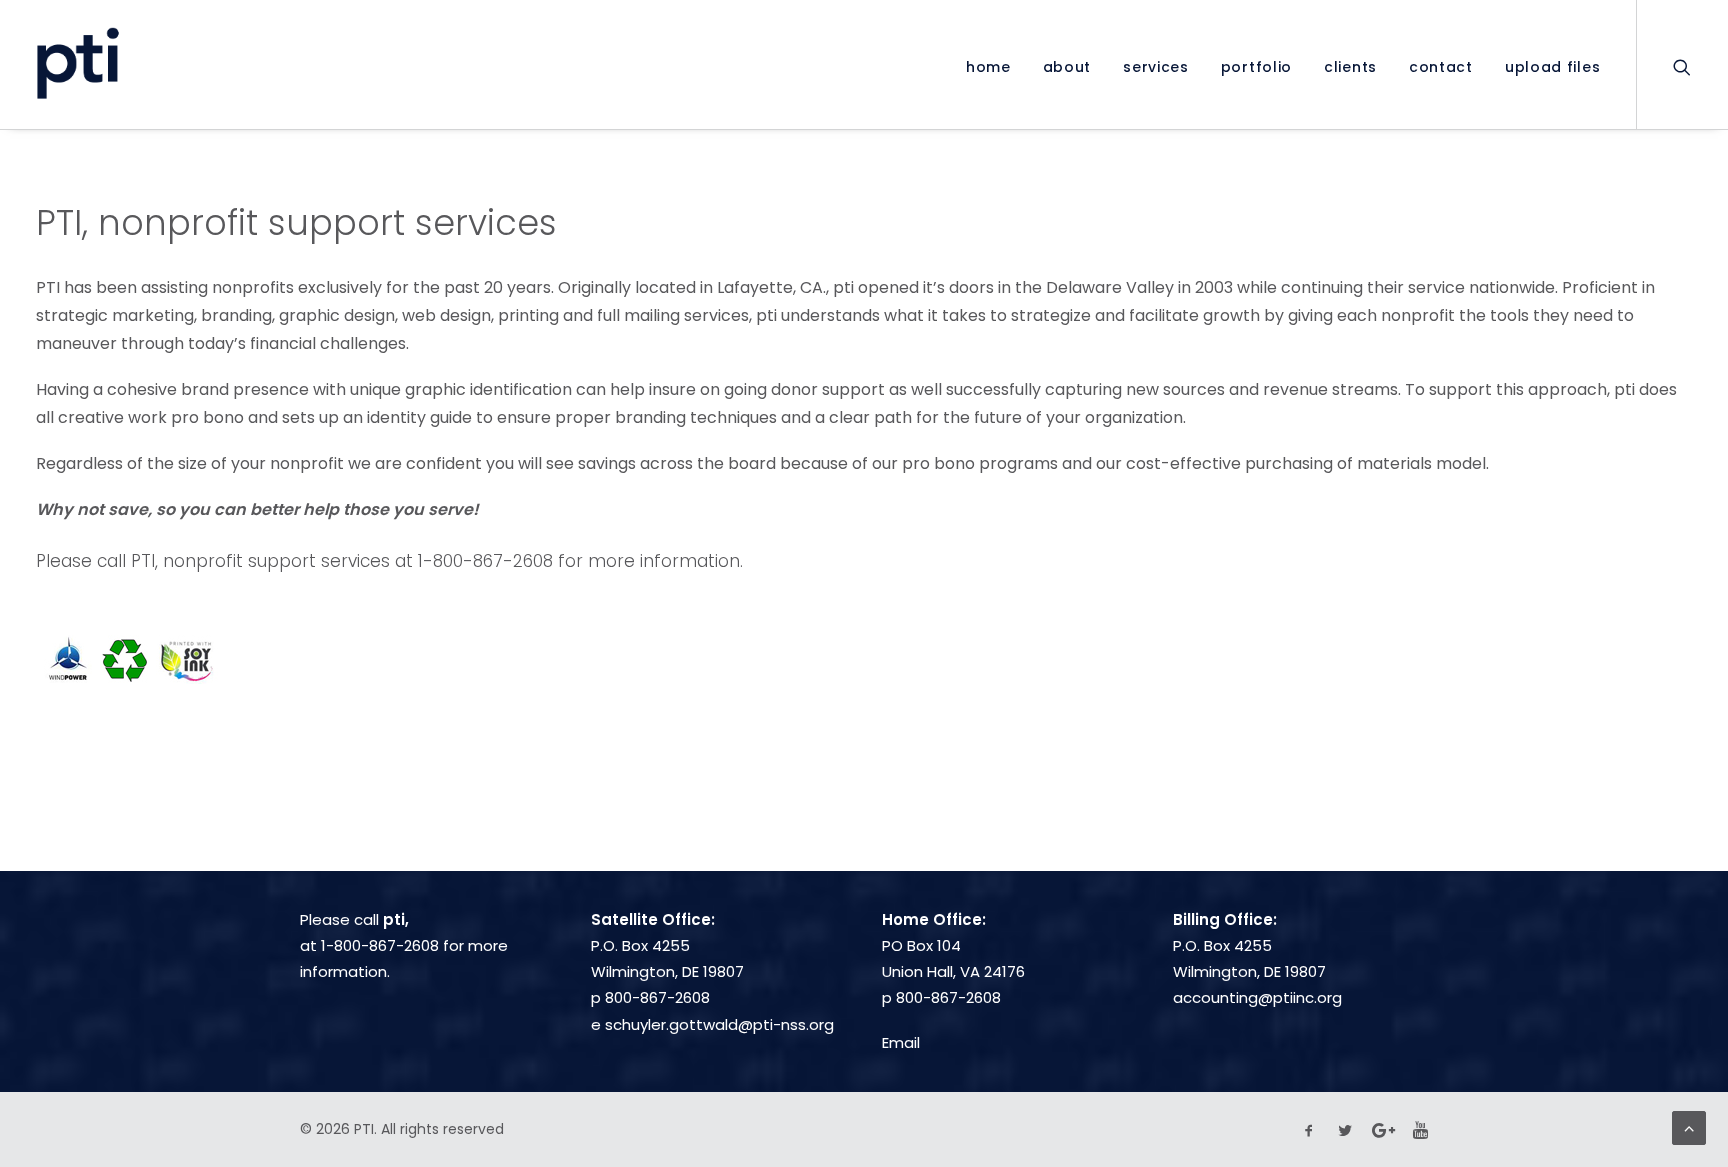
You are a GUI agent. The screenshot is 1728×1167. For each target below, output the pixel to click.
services (1156, 67)
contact (1441, 67)
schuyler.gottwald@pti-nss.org (719, 1024)
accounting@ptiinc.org (1257, 997)
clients (1350, 67)
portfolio (1256, 67)
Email (901, 1042)
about (1067, 67)
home (988, 67)
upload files (1552, 67)
